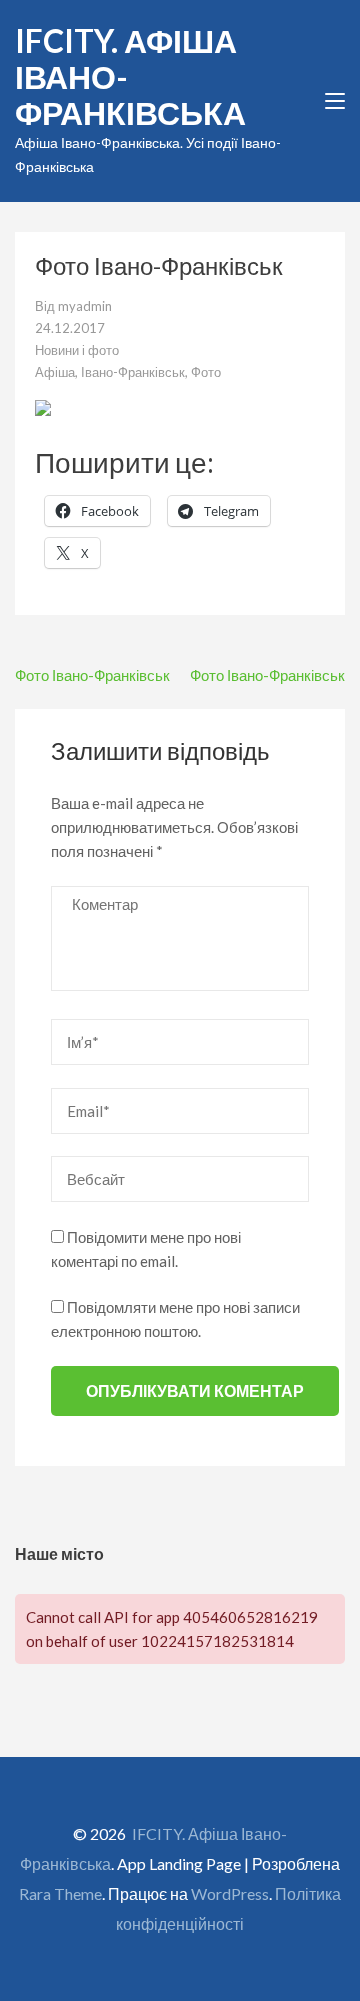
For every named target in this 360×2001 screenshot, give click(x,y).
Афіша (55, 372)
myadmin (85, 306)
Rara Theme (60, 1893)
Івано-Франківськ (133, 372)
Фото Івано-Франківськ (92, 675)
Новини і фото (77, 350)
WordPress (230, 1893)
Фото (206, 372)
